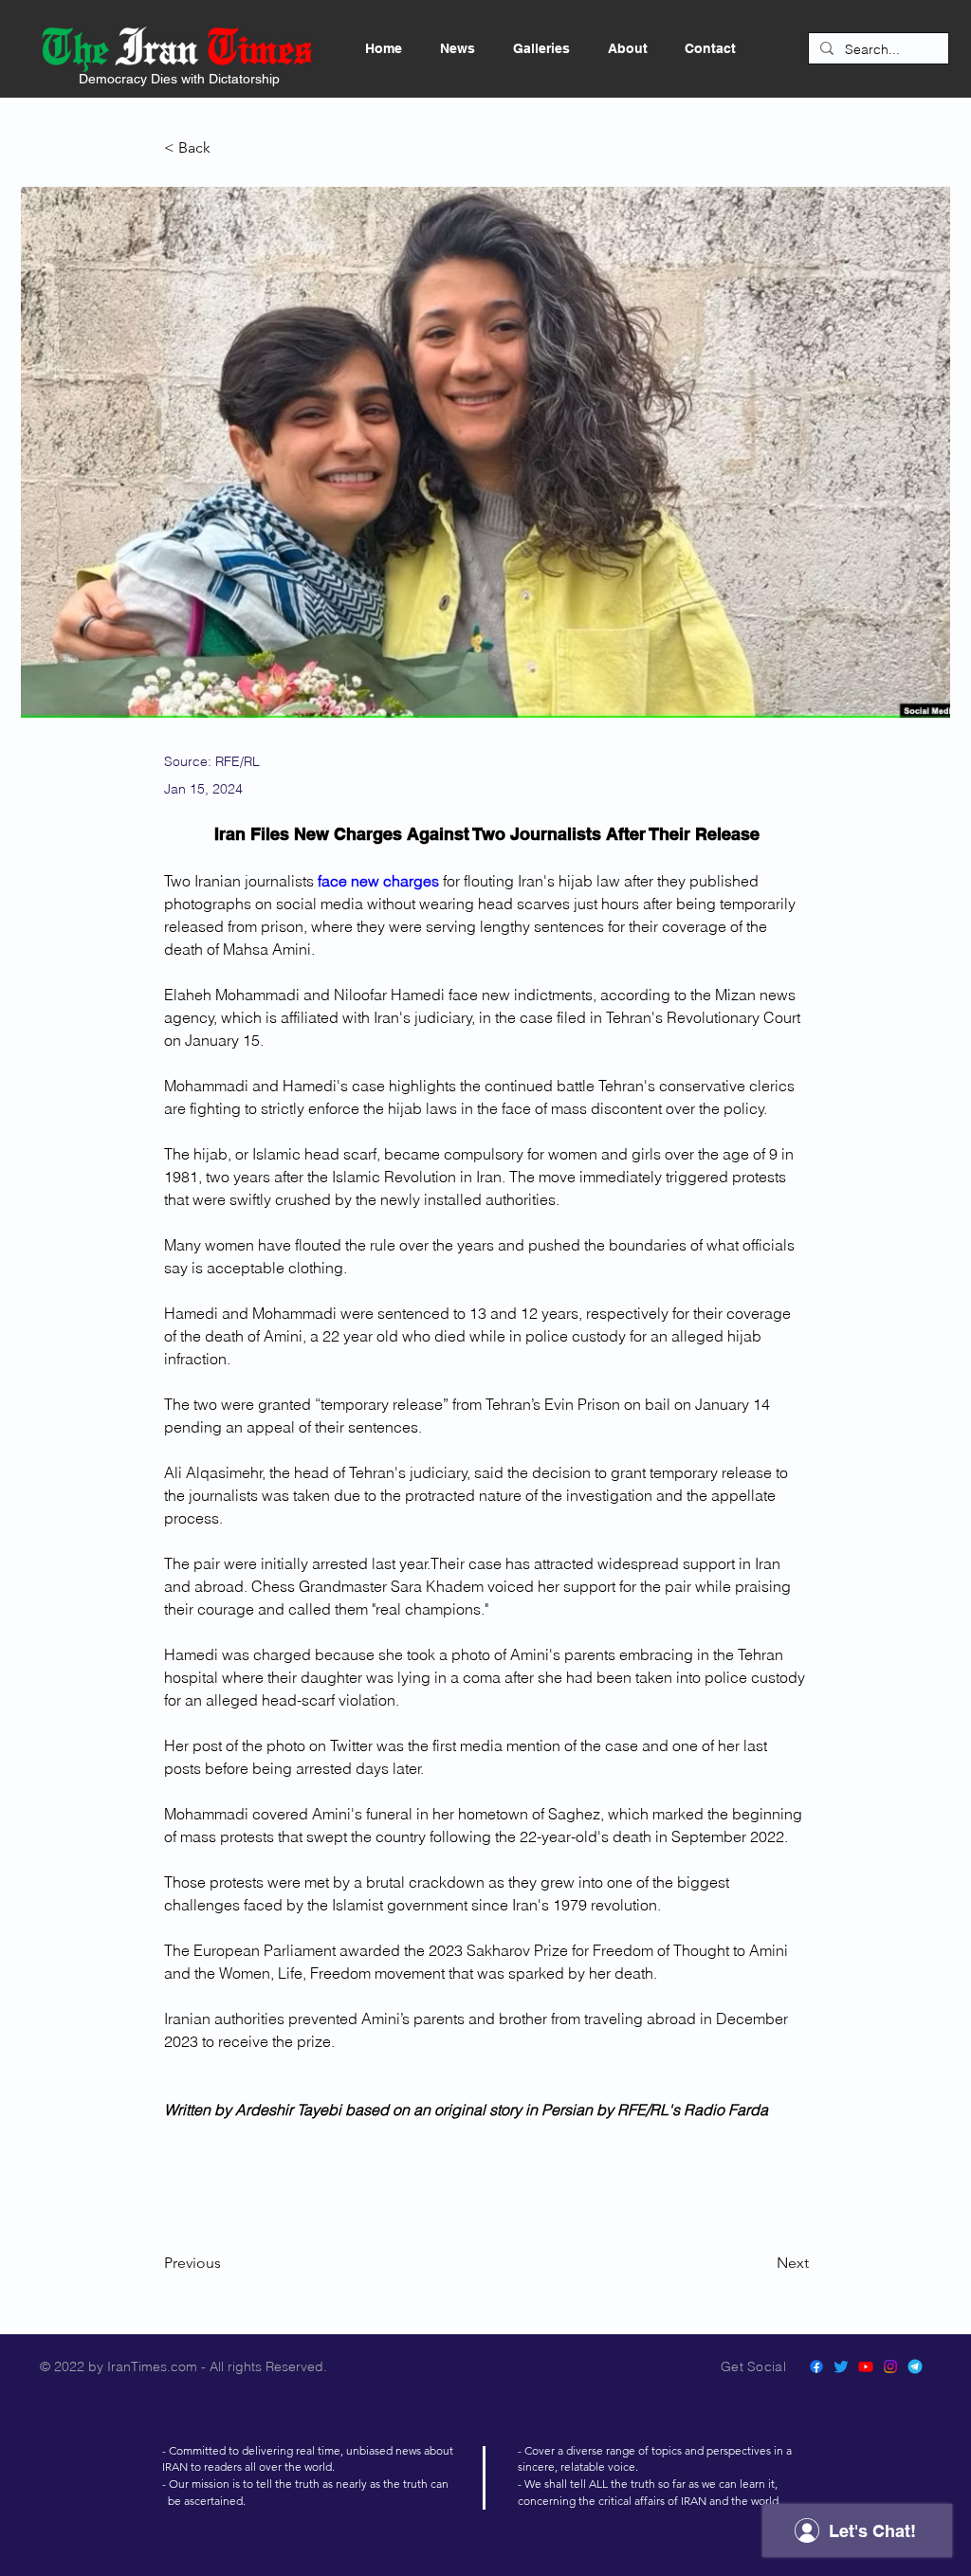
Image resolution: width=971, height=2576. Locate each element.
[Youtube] (866, 2366)
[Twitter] (841, 2366)
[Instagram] (890, 2366)
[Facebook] (816, 2366)
